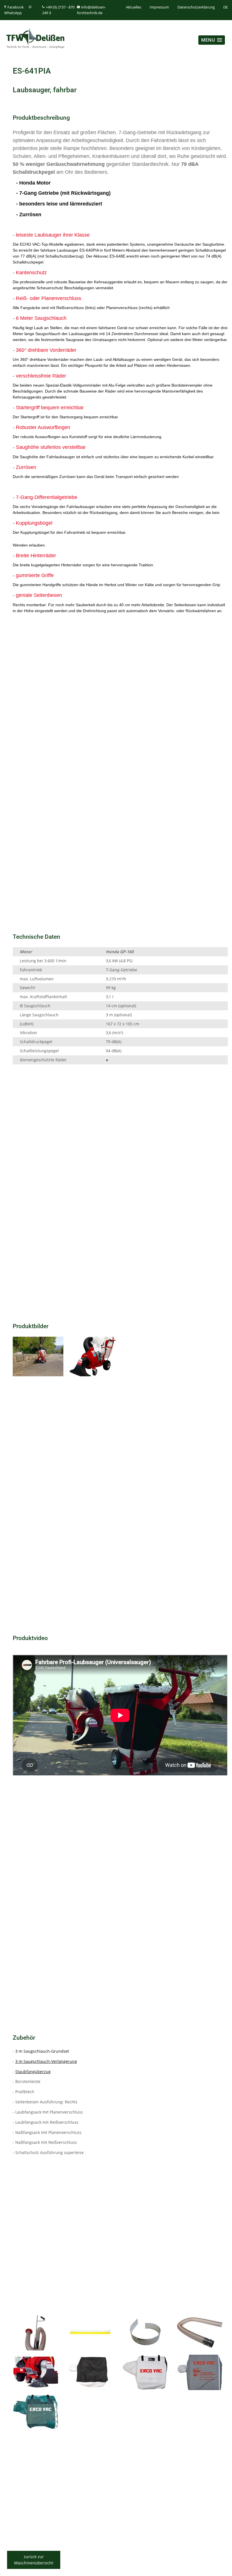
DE (225, 7)
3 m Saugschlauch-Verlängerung (46, 2061)
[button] (212, 40)
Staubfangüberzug (33, 2072)
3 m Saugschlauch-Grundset (42, 2051)
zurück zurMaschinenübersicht (34, 2560)
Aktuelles (134, 7)
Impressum (159, 7)
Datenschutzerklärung (196, 7)
